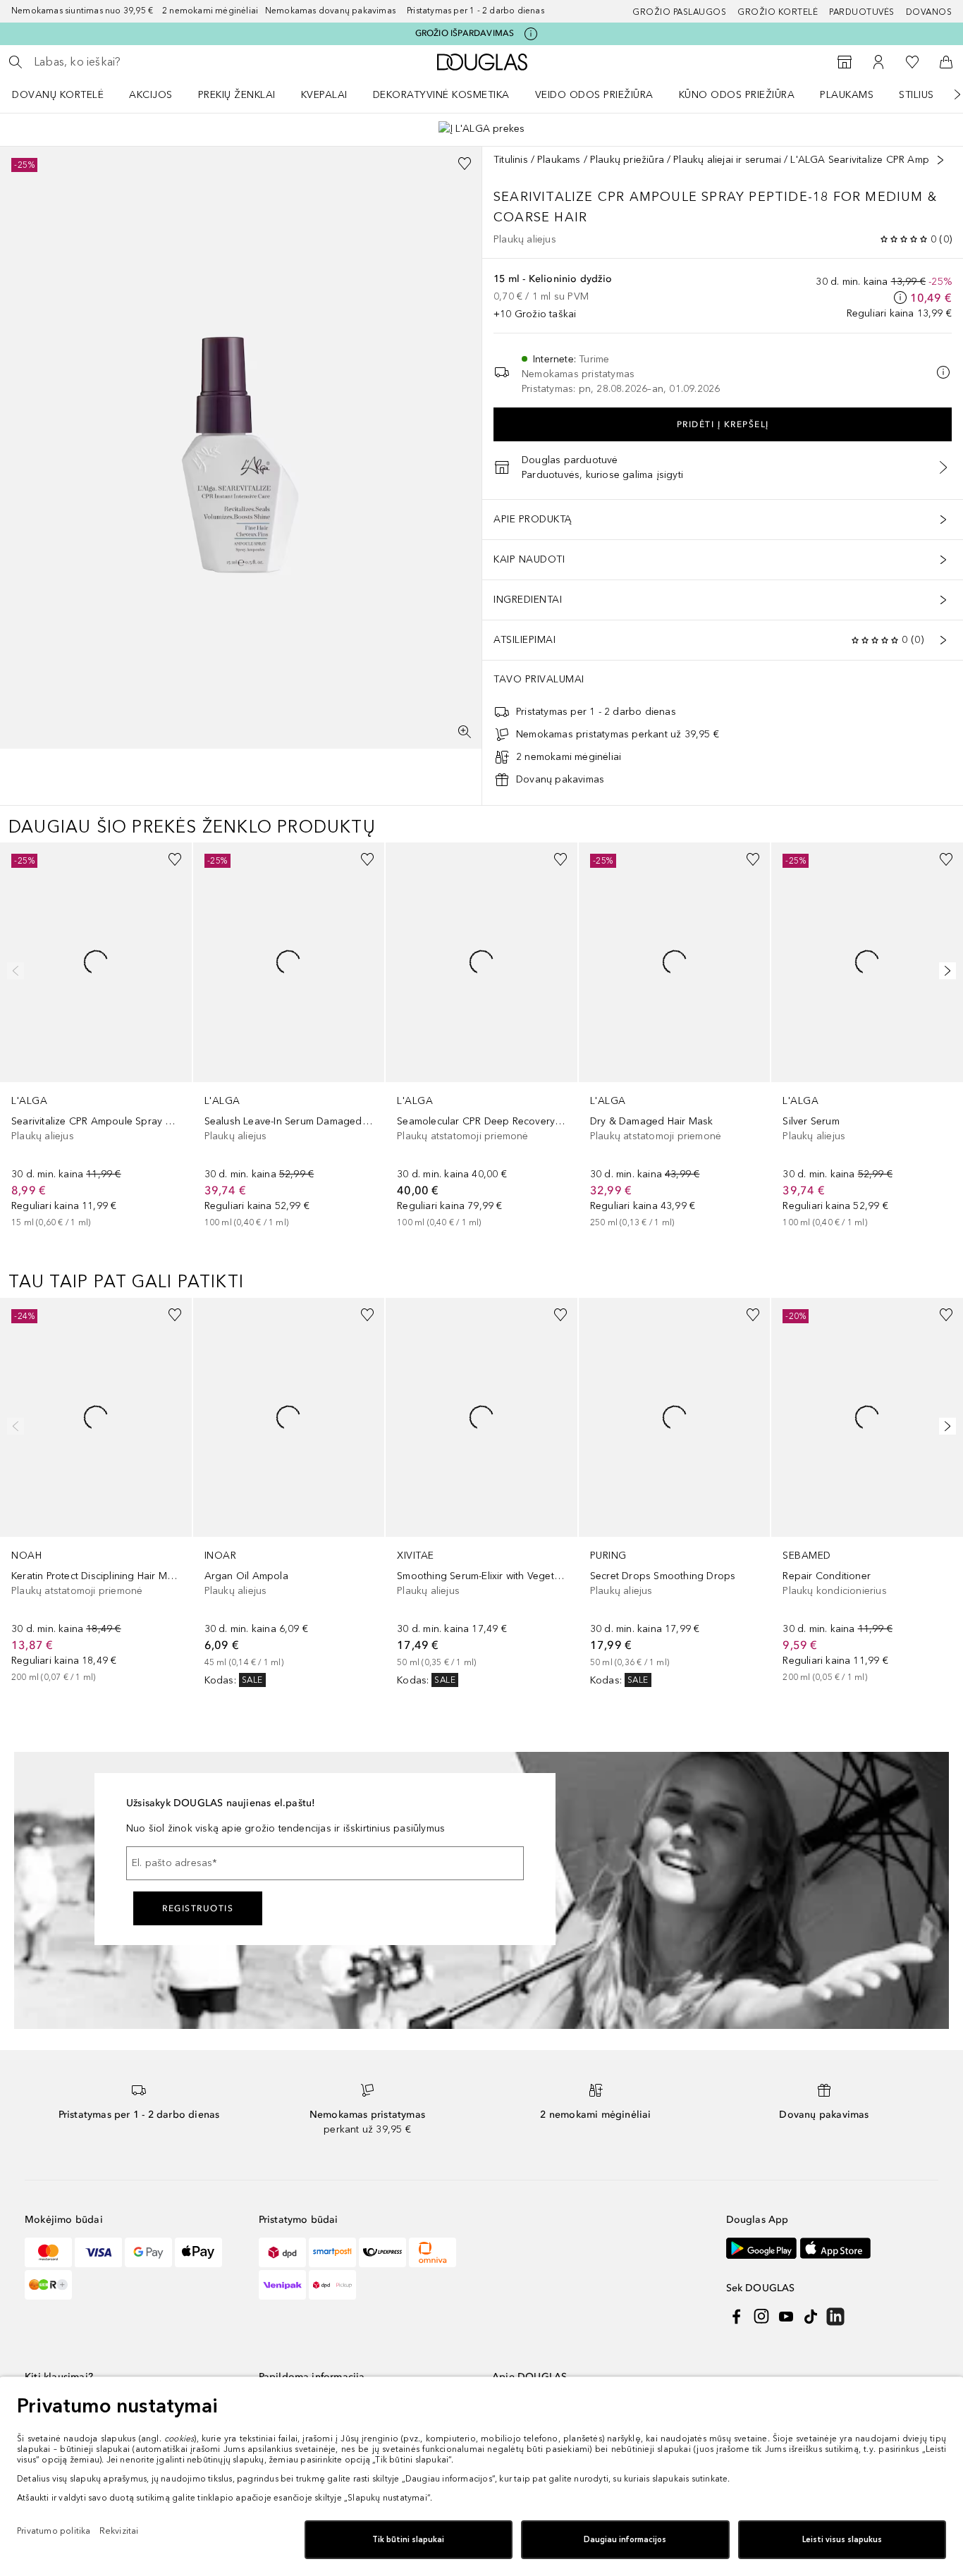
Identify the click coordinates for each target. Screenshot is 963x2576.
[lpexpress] (382, 2252)
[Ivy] (48, 2285)
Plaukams (847, 95)
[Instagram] (761, 2317)
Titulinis (511, 160)
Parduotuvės (862, 12)
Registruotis (198, 1908)
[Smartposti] (332, 2252)
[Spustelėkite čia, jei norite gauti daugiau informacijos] (531, 34)
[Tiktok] (811, 2317)
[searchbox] (137, 62)
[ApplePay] (198, 2252)
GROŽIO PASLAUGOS (679, 12)
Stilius (916, 95)
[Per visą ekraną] (465, 732)
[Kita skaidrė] (947, 94)
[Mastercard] (48, 2252)
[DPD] (282, 2252)
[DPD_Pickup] (332, 2285)
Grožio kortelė (778, 12)
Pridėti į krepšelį (723, 424)
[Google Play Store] (761, 2249)
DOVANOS (929, 12)
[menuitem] (67, 94)
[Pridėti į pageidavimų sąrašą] (465, 164)
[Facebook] (737, 2317)
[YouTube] (786, 2317)
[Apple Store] (835, 2249)
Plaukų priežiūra (627, 160)
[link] (96, 1036)
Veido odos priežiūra (594, 95)
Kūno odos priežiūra (737, 95)
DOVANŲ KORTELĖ (58, 95)
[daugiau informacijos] (900, 298)
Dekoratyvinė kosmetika (441, 95)
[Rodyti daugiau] (940, 160)
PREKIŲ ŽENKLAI (237, 95)
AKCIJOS (151, 95)
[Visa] (98, 2252)
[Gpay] (148, 2252)
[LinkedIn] (835, 2317)
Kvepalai (324, 95)
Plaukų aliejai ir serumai (727, 160)
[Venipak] (282, 2285)
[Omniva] (433, 2252)
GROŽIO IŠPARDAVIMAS (465, 33)
